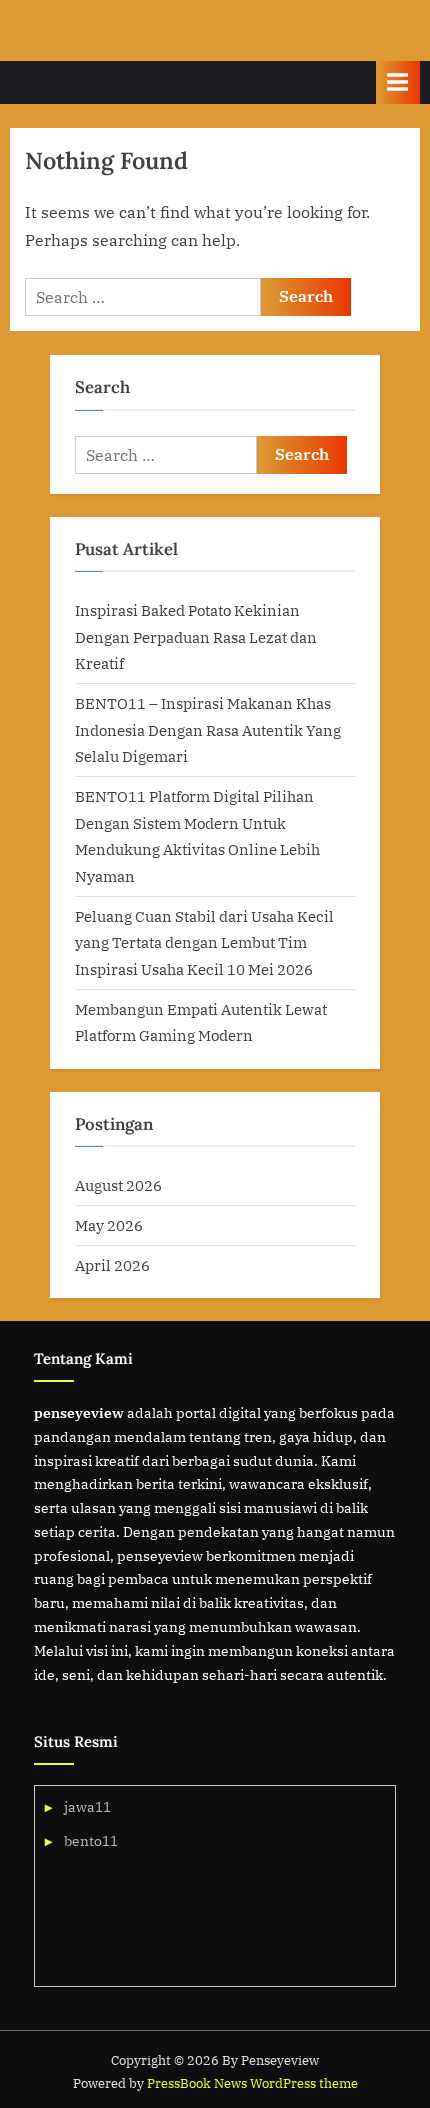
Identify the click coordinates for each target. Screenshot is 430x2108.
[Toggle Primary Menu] (398, 82)
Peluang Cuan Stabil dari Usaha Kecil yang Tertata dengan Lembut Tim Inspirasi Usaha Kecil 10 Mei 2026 (204, 942)
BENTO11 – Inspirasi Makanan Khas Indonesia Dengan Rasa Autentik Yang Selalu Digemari (208, 729)
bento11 (91, 1841)
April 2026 (112, 1265)
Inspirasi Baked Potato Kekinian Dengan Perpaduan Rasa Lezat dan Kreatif (196, 636)
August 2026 (118, 1185)
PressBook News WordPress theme (252, 2083)
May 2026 (109, 1225)
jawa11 (87, 1807)
